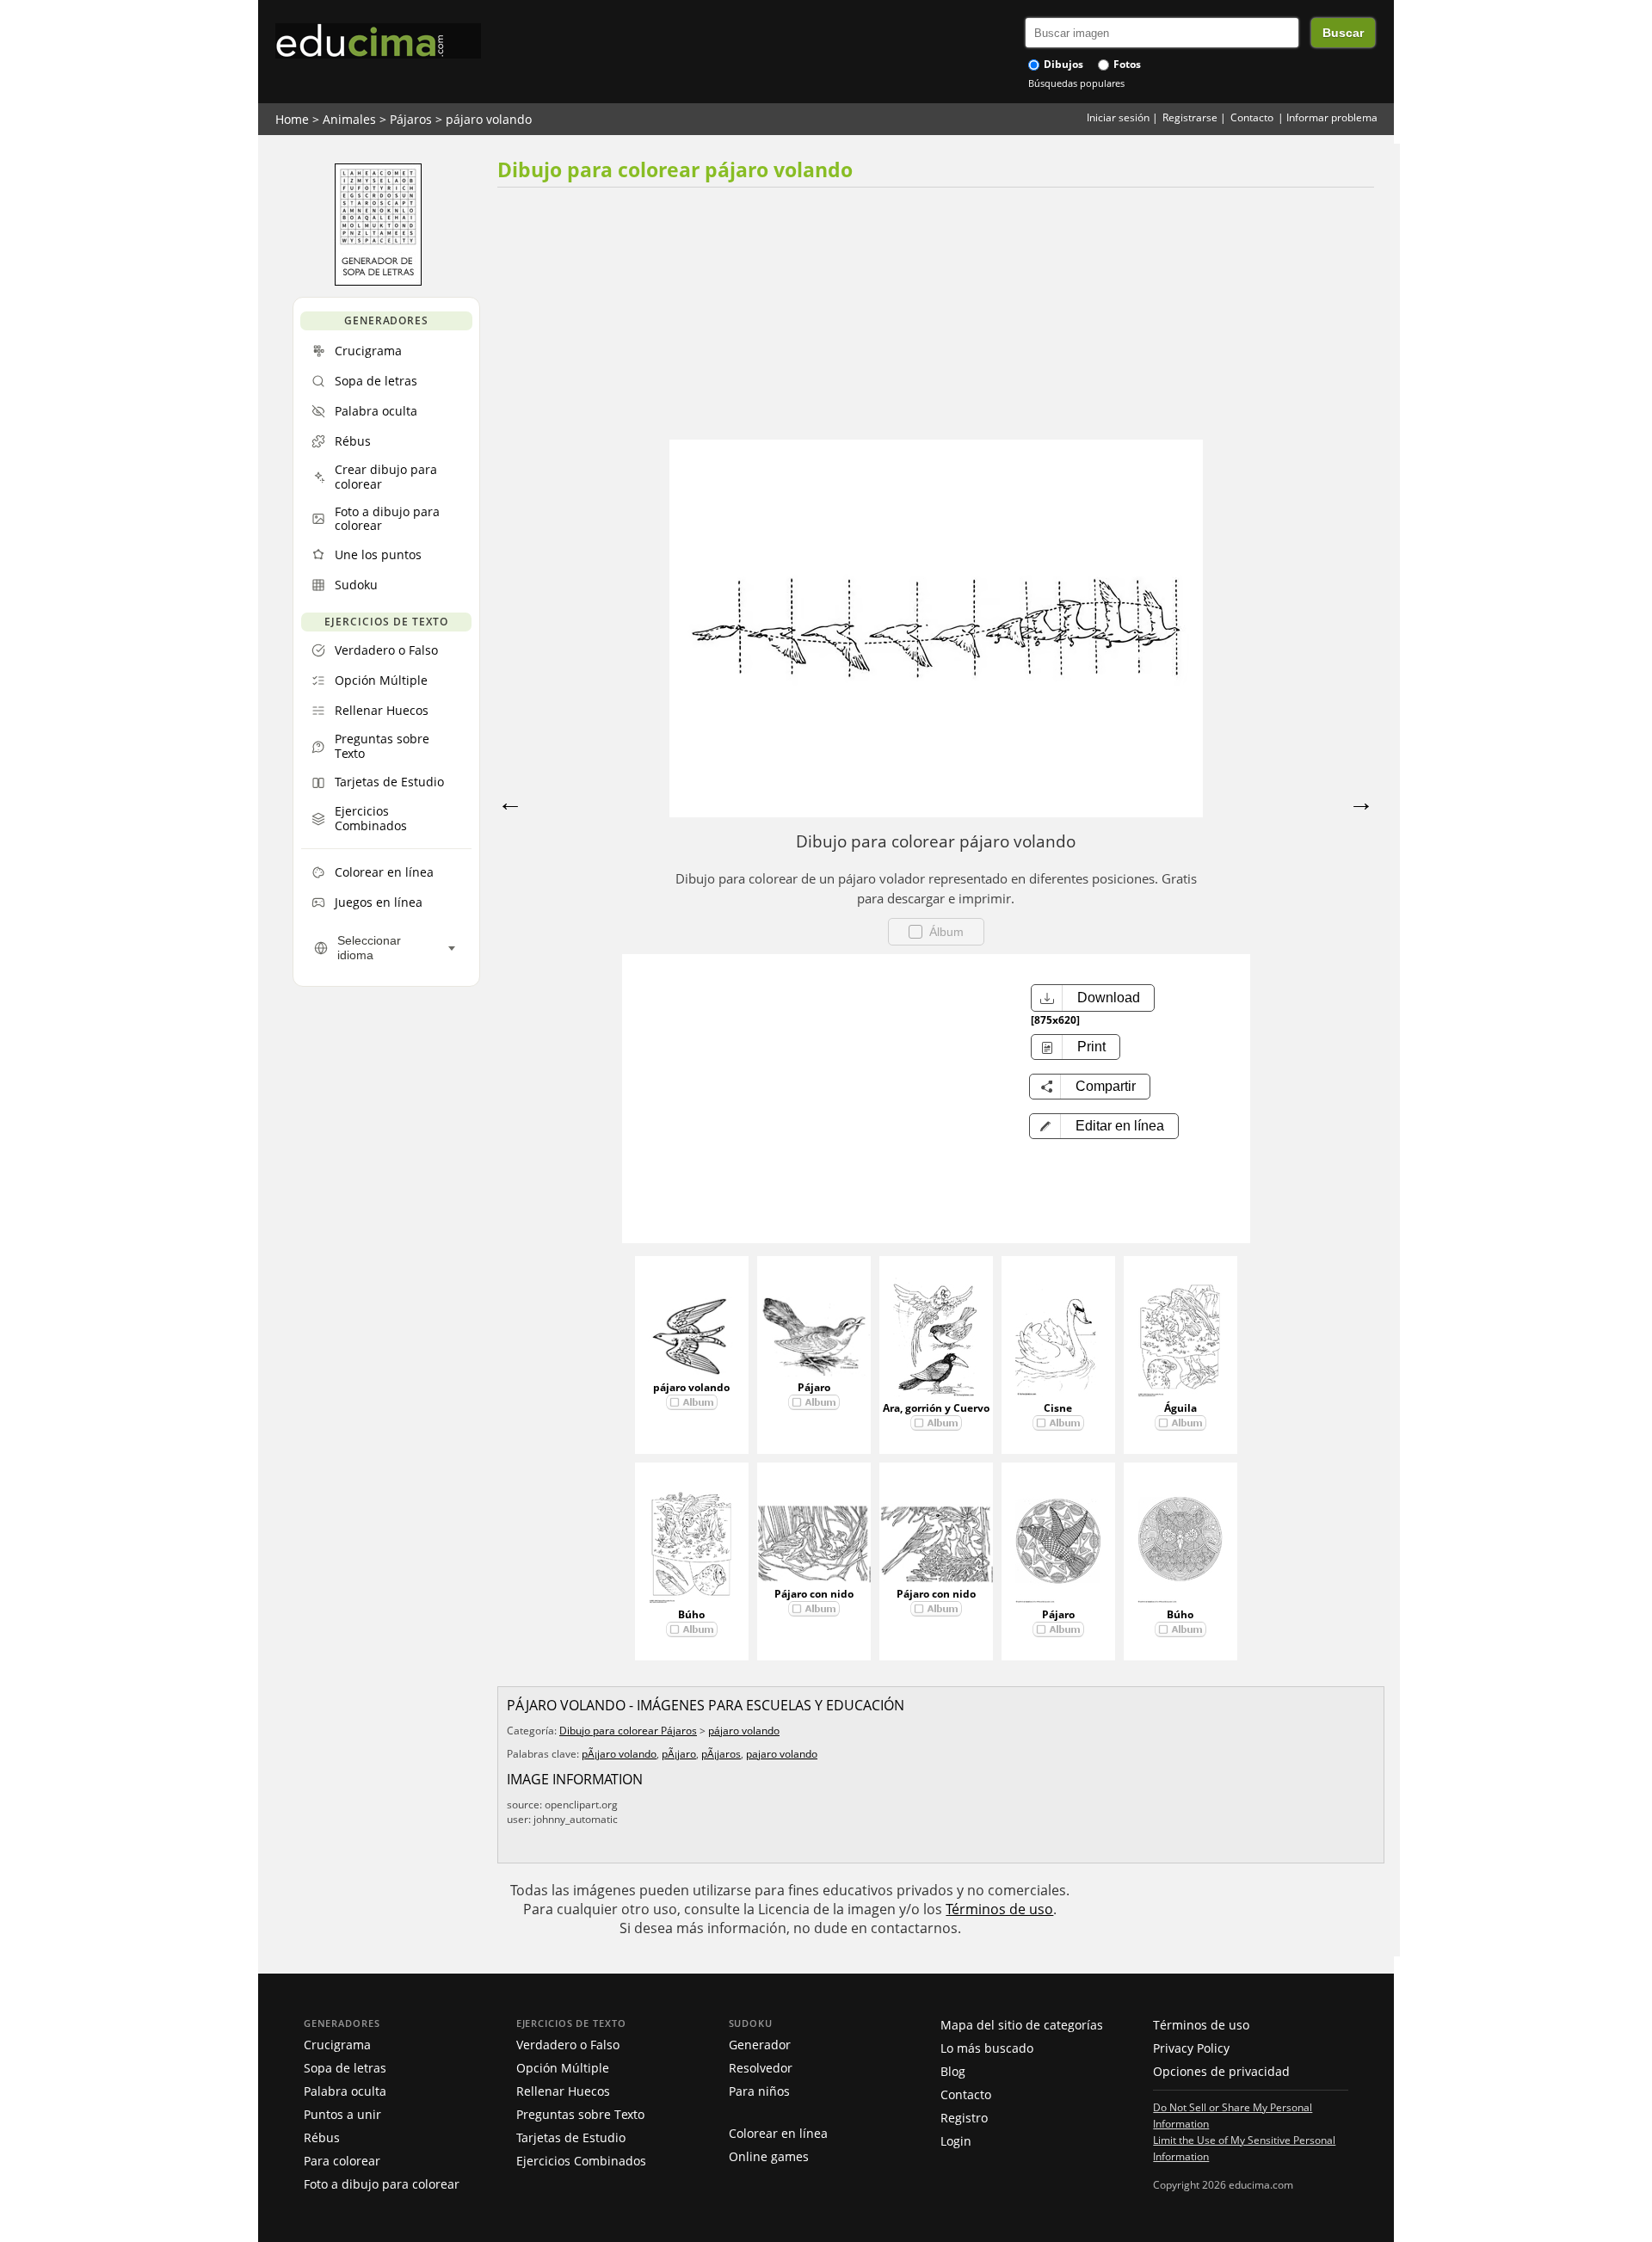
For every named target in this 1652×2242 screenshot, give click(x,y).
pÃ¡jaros (721, 1754)
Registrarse (1190, 117)
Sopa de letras (345, 2068)
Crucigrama (337, 2045)
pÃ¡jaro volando (619, 1754)
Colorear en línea (778, 2133)
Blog (953, 2071)
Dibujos (1062, 64)
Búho (691, 1614)
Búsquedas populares (1076, 83)
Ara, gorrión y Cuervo (936, 1408)
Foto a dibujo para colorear (382, 2184)
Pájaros (411, 119)
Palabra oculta (345, 2091)
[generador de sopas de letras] (378, 281)
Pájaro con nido (814, 1594)
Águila (1180, 1408)
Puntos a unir (342, 2114)
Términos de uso (999, 1909)
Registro (964, 2118)
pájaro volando (489, 119)
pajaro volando (782, 1754)
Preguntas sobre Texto (580, 2114)
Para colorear (342, 2161)
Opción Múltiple (563, 2068)
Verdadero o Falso (568, 2045)
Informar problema (1332, 117)
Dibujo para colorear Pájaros (628, 1731)
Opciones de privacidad (1221, 2071)
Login (956, 2141)
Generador (760, 2045)
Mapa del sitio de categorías (1022, 2025)
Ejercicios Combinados (581, 2161)
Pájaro (814, 1387)
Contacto (1252, 117)
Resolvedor (761, 2068)
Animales (349, 119)
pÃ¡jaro (679, 1754)
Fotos (1126, 64)
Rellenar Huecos (563, 2091)
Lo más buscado (987, 2048)
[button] (1104, 1126)
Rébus (322, 2137)
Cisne (1058, 1408)
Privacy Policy (1191, 2048)
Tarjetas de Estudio (571, 2137)
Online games (769, 2156)
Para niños (759, 2091)
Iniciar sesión (1118, 117)
